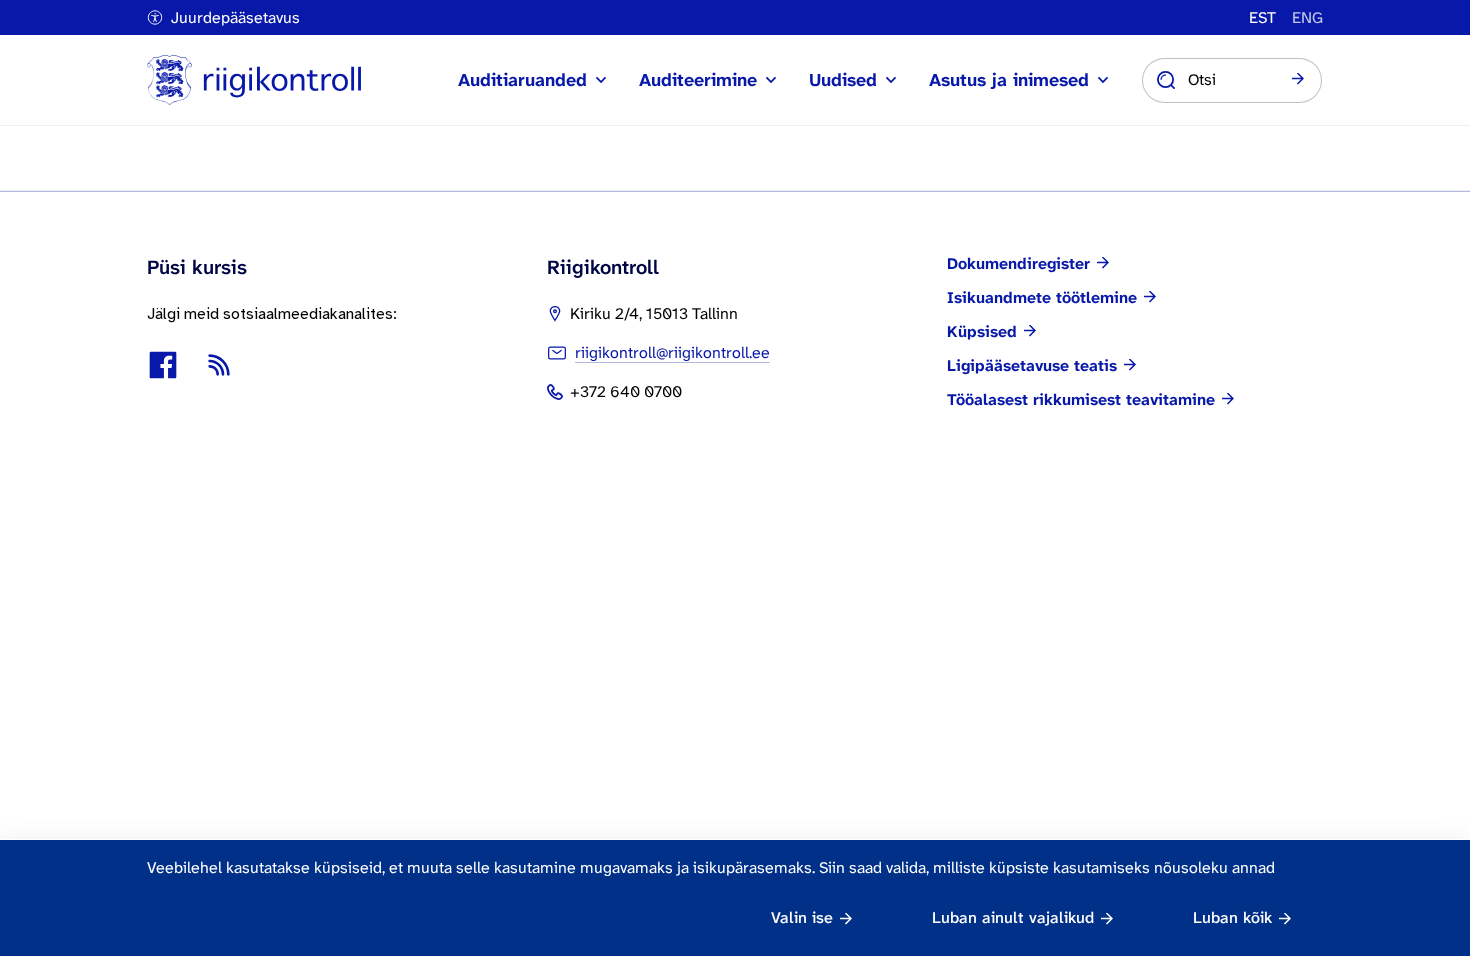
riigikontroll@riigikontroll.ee (672, 352)
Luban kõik (1232, 917)
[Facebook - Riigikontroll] (163, 365)
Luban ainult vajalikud (1013, 917)
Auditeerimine (698, 80)
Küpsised (982, 332)
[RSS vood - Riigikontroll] (219, 365)
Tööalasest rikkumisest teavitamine (1081, 400)
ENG (1307, 18)
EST (1262, 18)
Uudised (843, 80)
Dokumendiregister (1018, 264)
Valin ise (802, 917)
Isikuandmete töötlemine (1042, 298)
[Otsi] (1298, 80)
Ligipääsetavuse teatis (1032, 366)
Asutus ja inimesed (1009, 80)
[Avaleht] (254, 80)
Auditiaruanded (522, 80)
